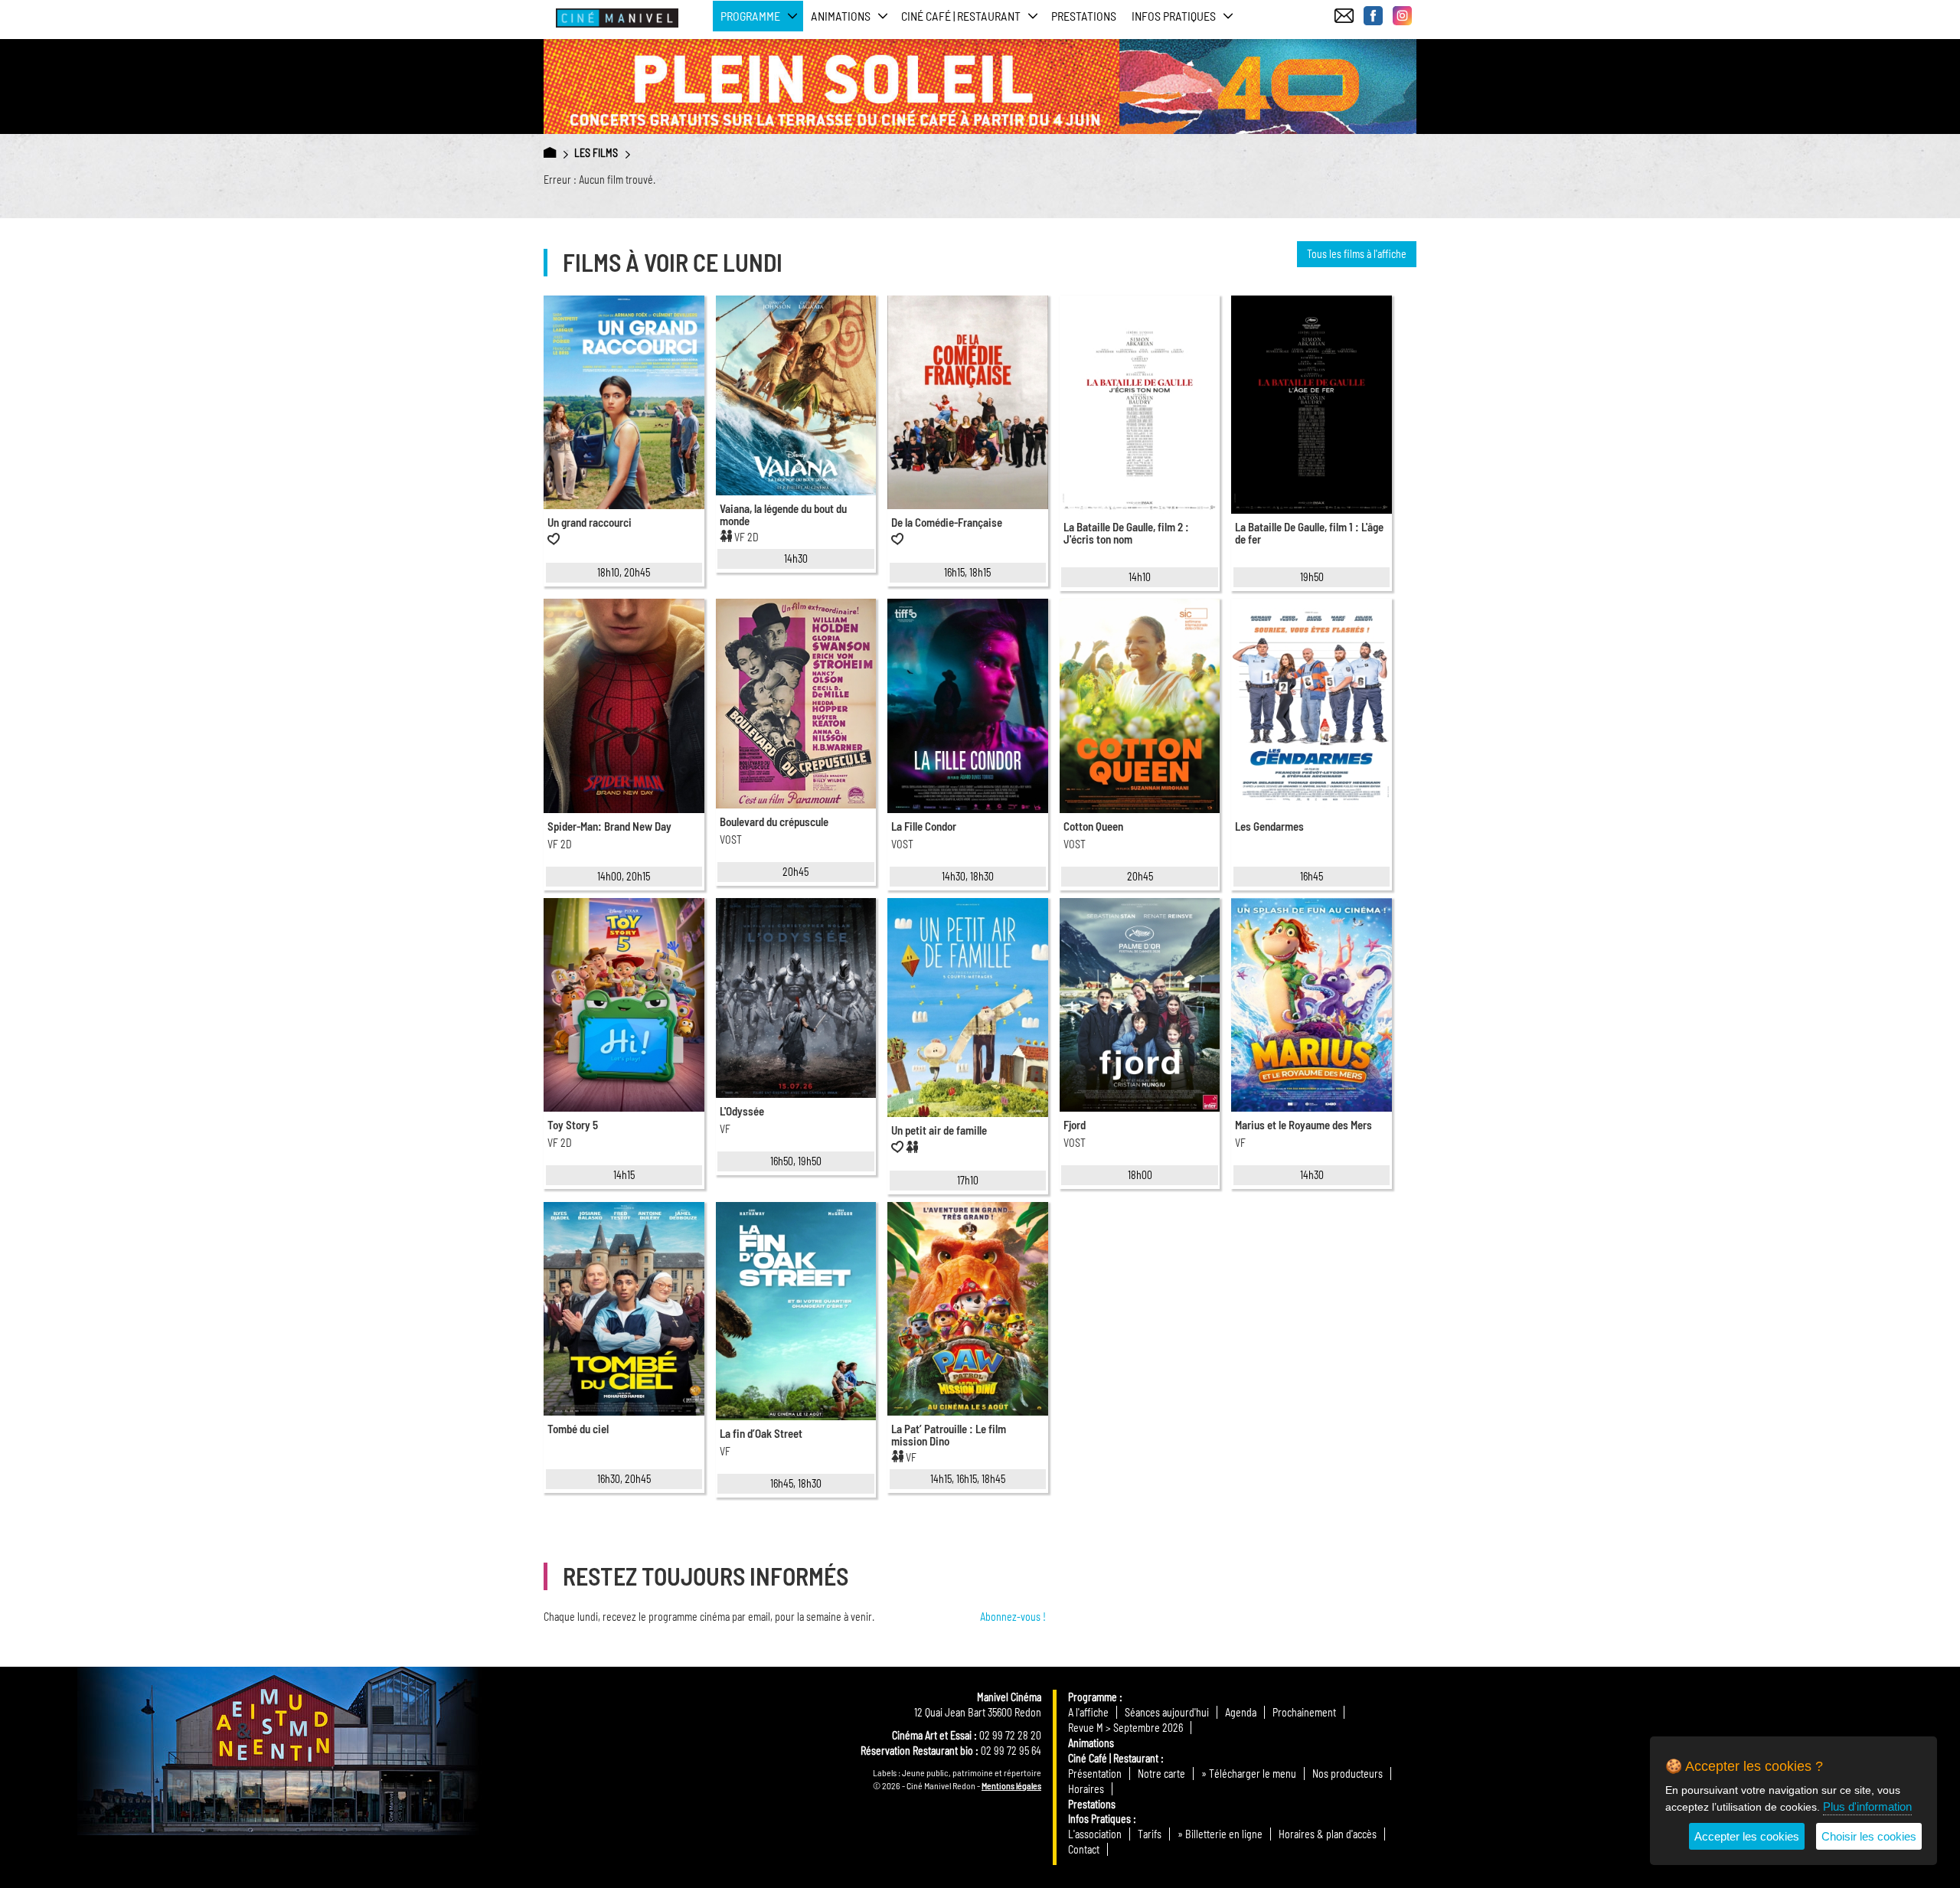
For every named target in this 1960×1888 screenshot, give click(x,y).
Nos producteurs (1347, 1774)
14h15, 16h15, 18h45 (968, 1479)
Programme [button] (750, 16)
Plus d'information (1867, 1806)
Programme (1093, 1697)
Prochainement (1304, 1712)
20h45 (795, 872)
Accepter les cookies (1747, 1836)
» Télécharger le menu (1249, 1774)
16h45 (1312, 876)
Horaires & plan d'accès (1328, 1834)
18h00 (1140, 1175)
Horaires (1086, 1789)
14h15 (624, 1175)
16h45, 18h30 (796, 1483)
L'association (1095, 1834)
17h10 (968, 1180)
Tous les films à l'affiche (1357, 254)
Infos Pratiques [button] (1174, 16)
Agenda (1241, 1712)
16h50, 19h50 (796, 1161)
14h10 (1140, 577)
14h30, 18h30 (968, 876)
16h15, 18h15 (967, 572)
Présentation (1095, 1774)
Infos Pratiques (1099, 1819)
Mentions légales (1011, 1785)
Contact (1084, 1849)
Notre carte (1161, 1774)
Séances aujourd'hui (1167, 1712)
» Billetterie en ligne (1220, 1834)
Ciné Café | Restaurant (1113, 1758)
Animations (1091, 1743)
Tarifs (1150, 1834)
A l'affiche (1088, 1712)
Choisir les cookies (1869, 1836)
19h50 (1312, 577)
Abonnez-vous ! (1013, 1617)
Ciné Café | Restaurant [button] (961, 16)
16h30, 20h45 (624, 1479)
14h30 (796, 559)
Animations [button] (841, 16)
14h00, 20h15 (624, 876)
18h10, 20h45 (624, 572)
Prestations (1084, 16)
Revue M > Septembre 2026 (1125, 1728)
